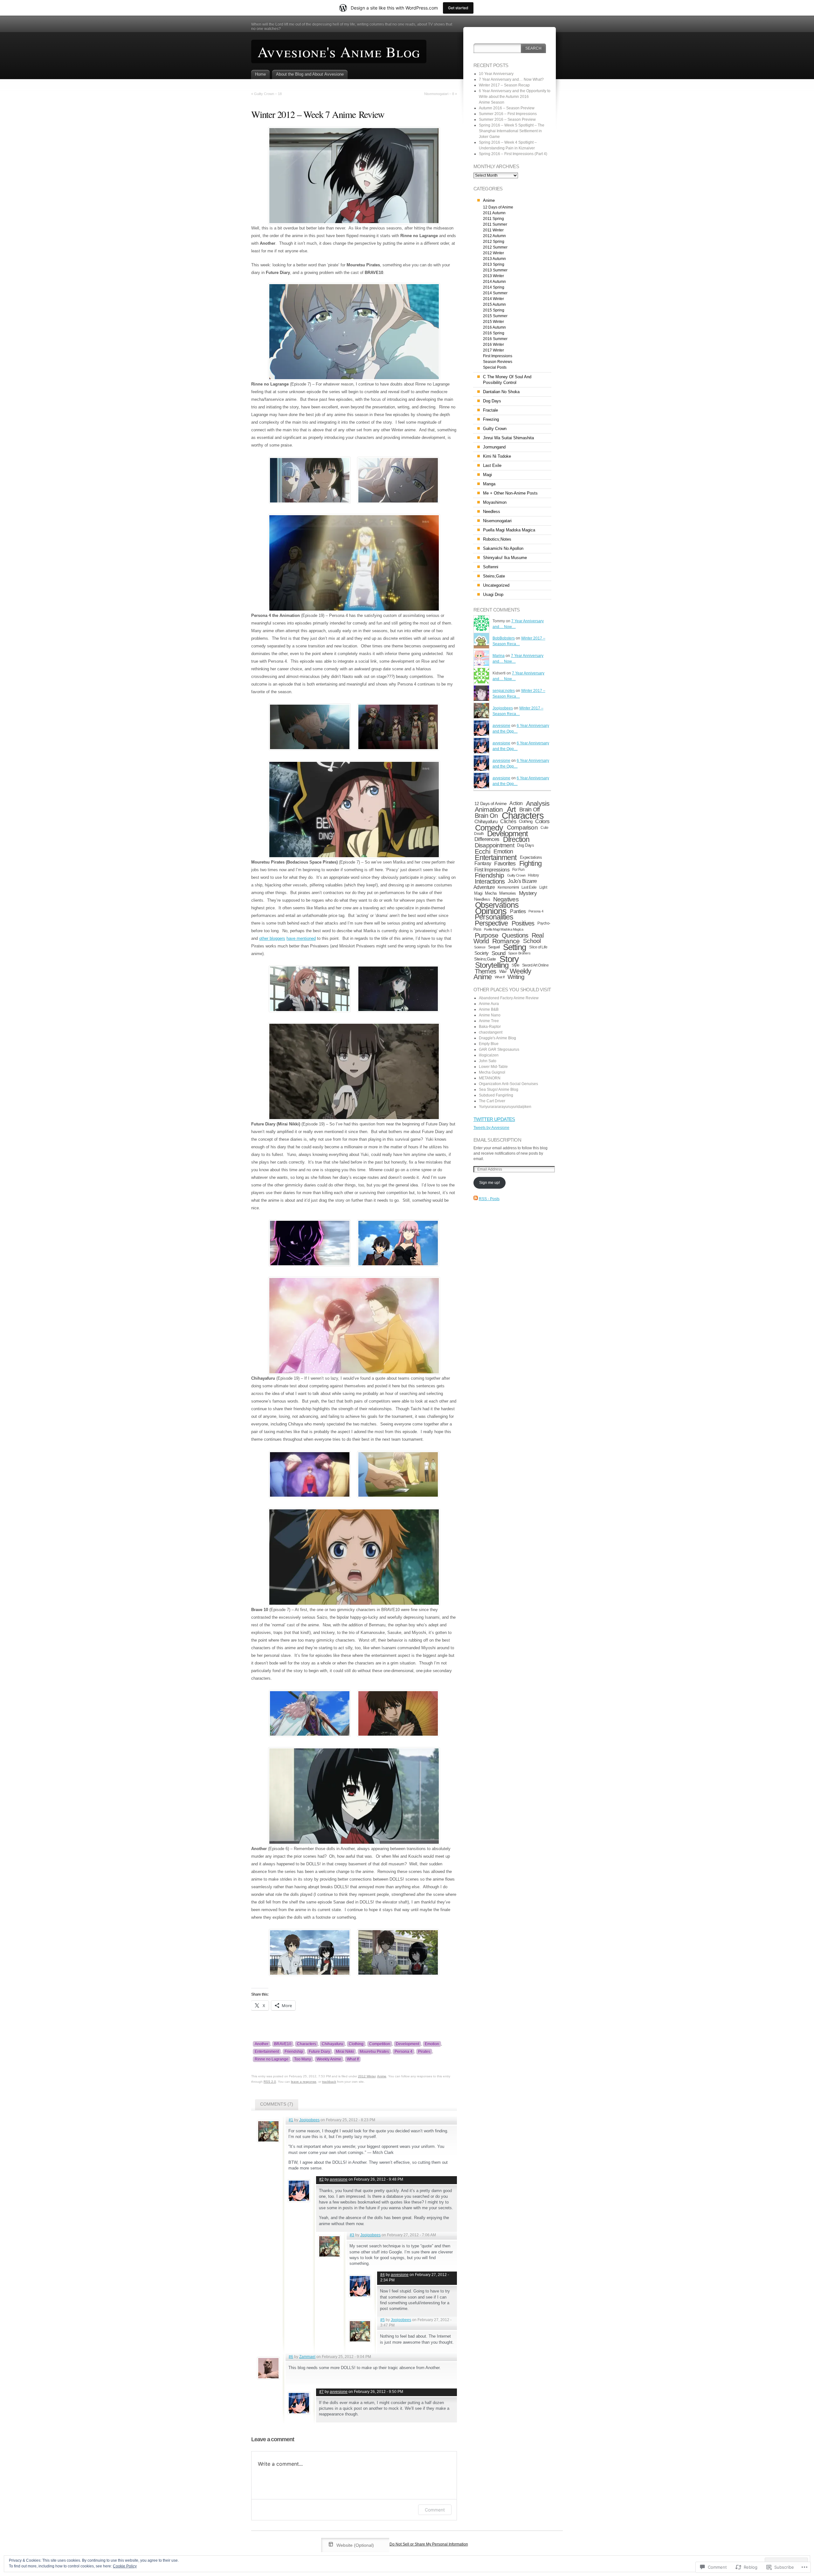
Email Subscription (497, 1140)
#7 (321, 2392)
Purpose (486, 935)
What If (353, 2059)
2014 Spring (494, 287)
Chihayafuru (332, 2044)
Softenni (491, 567)
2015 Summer (495, 316)
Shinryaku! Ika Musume (505, 558)
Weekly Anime (329, 2059)
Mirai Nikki (345, 2052)
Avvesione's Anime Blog (339, 51)
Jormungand (494, 447)
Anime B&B (489, 1009)
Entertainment (267, 2052)
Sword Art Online (535, 965)
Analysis (538, 803)
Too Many (303, 2059)
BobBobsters (504, 638)
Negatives (506, 899)
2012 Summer (495, 247)
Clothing (356, 2044)
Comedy (489, 828)
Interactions (490, 881)
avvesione (339, 2179)
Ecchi (483, 851)
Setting (514, 947)
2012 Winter (367, 2076)
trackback (329, 2082)
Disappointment (494, 845)
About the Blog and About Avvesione (310, 74)
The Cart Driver (492, 1101)
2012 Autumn (494, 236)
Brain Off (529, 809)
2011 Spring (493, 219)
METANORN (490, 1078)
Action (516, 803)
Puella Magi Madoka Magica (509, 530)
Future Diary (319, 2052)
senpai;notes (504, 691)
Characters (307, 2044)
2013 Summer (495, 270)
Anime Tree (489, 1021)
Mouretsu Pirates (374, 2052)
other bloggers (272, 938)
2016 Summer (495, 339)
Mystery (528, 893)
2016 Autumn (494, 327)
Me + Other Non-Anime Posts (510, 493)
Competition (380, 2044)
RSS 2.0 (270, 2082)
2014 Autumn (494, 282)
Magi (487, 475)
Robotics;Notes (497, 539)
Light (543, 887)
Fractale (490, 410)
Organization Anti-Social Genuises (508, 1084)
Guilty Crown (495, 429)
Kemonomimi (508, 887)
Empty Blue (489, 1044)
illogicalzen (489, 1055)
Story (509, 959)
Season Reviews (498, 362)
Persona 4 (404, 2052)
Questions (515, 935)
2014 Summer (495, 293)
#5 (383, 2320)
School (532, 941)
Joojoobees (309, 2120)
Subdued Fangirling (496, 1095)
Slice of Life (538, 947)
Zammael (307, 2357)
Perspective (491, 923)
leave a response (304, 2082)
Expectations (531, 857)
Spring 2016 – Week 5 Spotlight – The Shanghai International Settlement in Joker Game (512, 131)
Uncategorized (496, 585)
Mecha (491, 893)
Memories (508, 893)
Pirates (424, 2052)
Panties (518, 911)
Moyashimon (495, 502)
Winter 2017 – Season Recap (504, 85)
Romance (506, 941)
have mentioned (301, 938)
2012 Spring (494, 242)
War (503, 971)
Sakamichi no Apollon (503, 548)
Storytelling (492, 965)
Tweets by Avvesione (491, 1128)
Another (262, 2044)
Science (480, 947)
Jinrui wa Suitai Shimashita (508, 438)
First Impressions (498, 356)
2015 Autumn (494, 304)
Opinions (491, 911)
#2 (321, 2179)
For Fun (518, 870)
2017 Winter (493, 350)
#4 (383, 2275)
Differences (487, 839)
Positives (523, 923)
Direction (516, 839)
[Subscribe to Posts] (476, 1199)
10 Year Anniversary (496, 74)
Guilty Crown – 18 (268, 94)
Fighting (530, 863)
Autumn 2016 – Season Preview (507, 108)
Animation (489, 810)
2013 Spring (494, 264)
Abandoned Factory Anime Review (509, 998)
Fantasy (483, 863)
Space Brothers (519, 953)
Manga (489, 484)
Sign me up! (490, 1183)
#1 (291, 2120)
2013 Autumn (494, 259)
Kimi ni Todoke (497, 456)
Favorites (505, 864)
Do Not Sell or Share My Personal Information (429, 2544)
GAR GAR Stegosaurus (499, 1049)
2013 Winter (493, 276)
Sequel (494, 947)
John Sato (488, 1061)
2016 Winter (493, 345)
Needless (492, 512)
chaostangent (491, 1032)
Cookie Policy (125, 2566)
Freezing (491, 419)
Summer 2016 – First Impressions (508, 114)
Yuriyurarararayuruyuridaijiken (505, 1107)
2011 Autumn (494, 213)
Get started (458, 8)
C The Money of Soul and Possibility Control (507, 380)
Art (511, 809)
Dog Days (492, 401)
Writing (516, 977)
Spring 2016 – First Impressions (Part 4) (513, 154)
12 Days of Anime (498, 207)
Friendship (294, 2052)
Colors (542, 821)
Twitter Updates (494, 1119)
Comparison (522, 827)
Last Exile (492, 465)
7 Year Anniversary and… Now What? (511, 79)
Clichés (508, 821)
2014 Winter (493, 299)
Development (407, 2044)
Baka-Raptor (490, 1027)
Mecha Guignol (492, 1072)
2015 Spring (494, 310)
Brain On (486, 816)
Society (482, 953)
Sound (499, 953)
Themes (485, 971)
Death (479, 834)
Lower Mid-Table (493, 1067)
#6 (291, 2357)
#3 (352, 2235)
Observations (497, 905)
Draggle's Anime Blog (497, 1038)
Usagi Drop (493, 594)
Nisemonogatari (497, 521)
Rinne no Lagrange (272, 2059)
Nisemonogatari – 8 (439, 94)
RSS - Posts (489, 1199)
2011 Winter (493, 230)
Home (260, 74)
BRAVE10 (283, 2044)
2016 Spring (494, 333)
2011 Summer (495, 224)
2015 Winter (493, 322)
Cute (544, 828)
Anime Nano (490, 1015)
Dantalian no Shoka (501, 392)
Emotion (432, 2044)
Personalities (494, 917)
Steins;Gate (494, 576)
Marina (499, 656)
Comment (435, 2510)
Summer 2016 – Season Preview (507, 120)
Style (516, 965)
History (533, 875)
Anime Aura (489, 1004)
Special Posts (495, 367)
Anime (382, 2076)
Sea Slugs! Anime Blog (499, 1090)
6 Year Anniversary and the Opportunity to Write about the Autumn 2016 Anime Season (515, 97)
